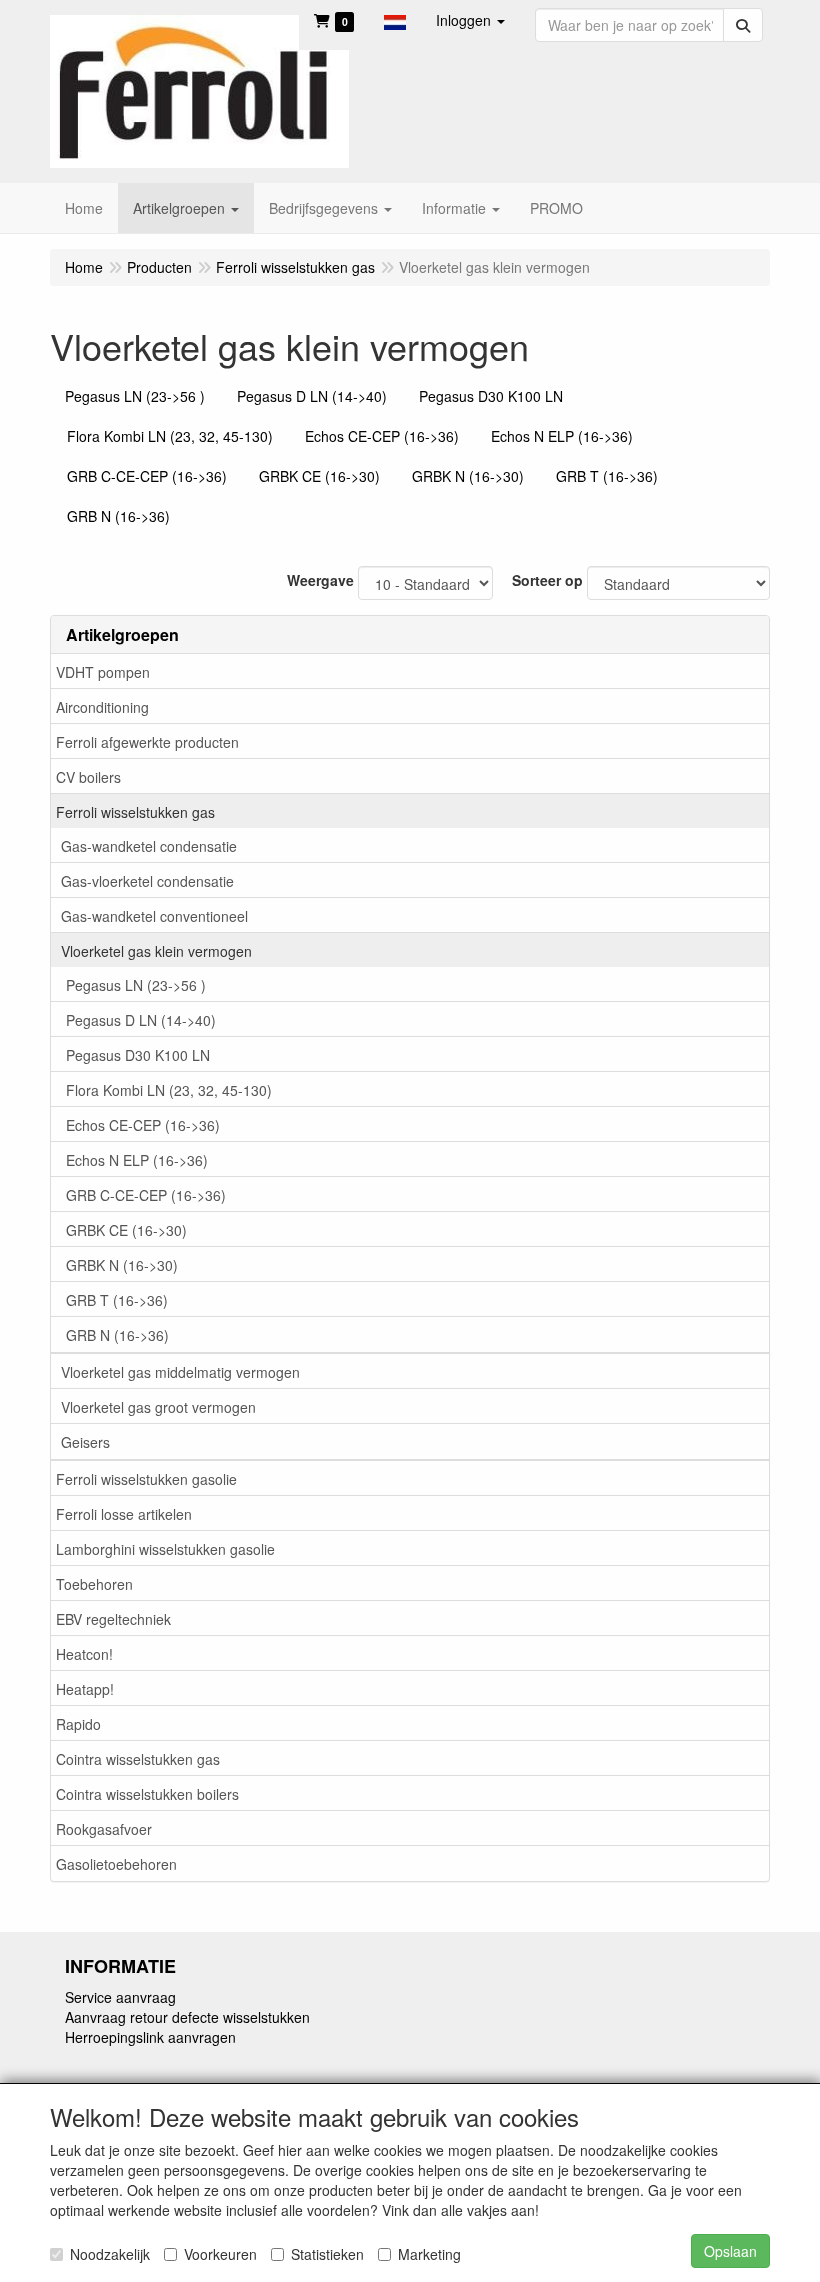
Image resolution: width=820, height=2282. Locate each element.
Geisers (85, 1442)
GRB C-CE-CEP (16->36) (146, 1195)
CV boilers (88, 777)
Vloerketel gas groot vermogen (158, 1407)
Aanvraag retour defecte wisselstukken (187, 2017)
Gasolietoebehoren (116, 1864)
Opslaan (730, 2251)
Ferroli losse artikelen (124, 1514)
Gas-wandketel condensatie (149, 846)
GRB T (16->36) (117, 1300)
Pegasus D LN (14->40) (141, 1020)
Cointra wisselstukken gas (138, 1759)
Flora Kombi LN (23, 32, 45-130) (169, 1090)
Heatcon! (84, 1654)
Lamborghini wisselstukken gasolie (165, 1549)
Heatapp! (85, 1689)
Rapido (78, 1724)
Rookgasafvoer (104, 1829)
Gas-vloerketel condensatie (147, 881)
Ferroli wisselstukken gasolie (146, 1479)
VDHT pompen (103, 672)
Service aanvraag (120, 1997)
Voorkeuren (220, 2254)
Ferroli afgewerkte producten (147, 742)
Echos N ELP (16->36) (137, 1160)
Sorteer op (547, 580)
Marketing (429, 2254)
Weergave (320, 580)
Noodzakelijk (110, 2254)
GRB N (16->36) (117, 1335)
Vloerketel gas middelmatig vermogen (180, 1372)
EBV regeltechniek (113, 1619)
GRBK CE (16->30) (126, 1230)
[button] (395, 20)
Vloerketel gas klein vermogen (156, 951)
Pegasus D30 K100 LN (138, 1055)
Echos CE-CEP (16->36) (143, 1125)
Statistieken (327, 2254)
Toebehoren (94, 1584)
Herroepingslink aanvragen (150, 2037)
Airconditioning (102, 707)
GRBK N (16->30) (122, 1265)
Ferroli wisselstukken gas (135, 812)
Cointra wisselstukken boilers (147, 1794)
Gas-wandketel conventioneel (154, 916)
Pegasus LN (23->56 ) (136, 985)
